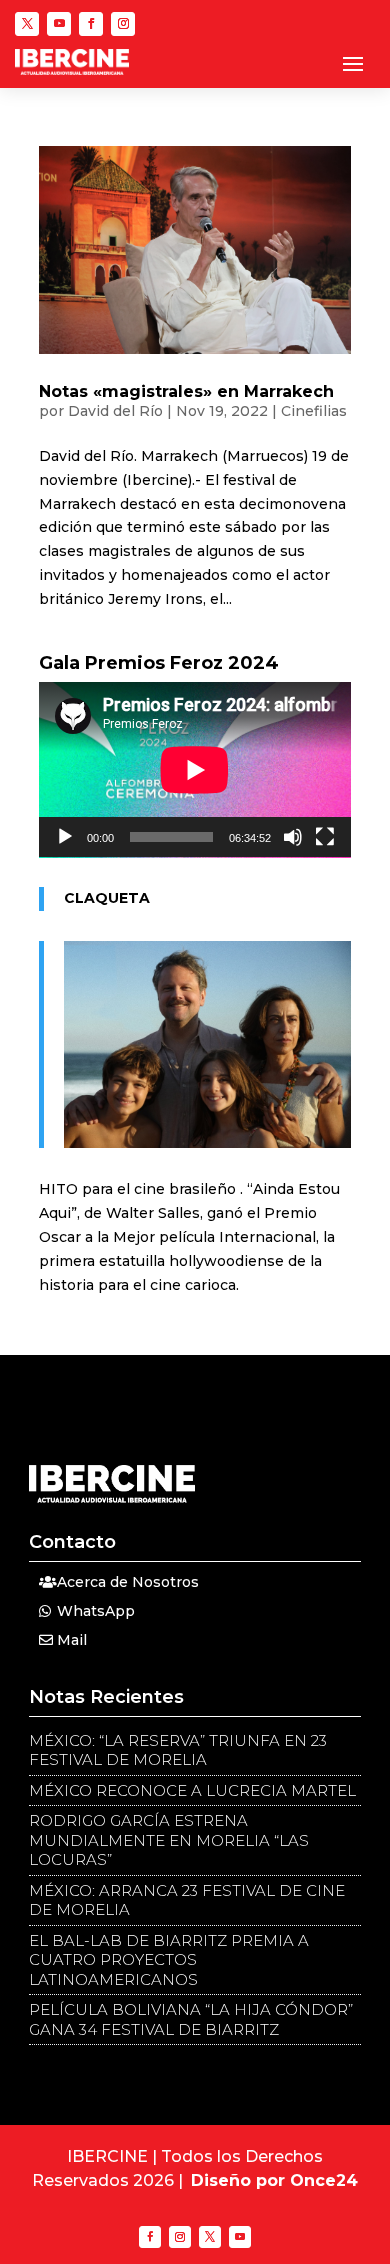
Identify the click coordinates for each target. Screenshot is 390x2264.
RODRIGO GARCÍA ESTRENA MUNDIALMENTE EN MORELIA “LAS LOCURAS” (169, 1840)
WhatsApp (96, 1611)
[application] (195, 770)
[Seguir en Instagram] (123, 24)
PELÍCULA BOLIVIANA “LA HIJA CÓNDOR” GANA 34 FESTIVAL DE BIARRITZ (191, 2019)
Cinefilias (314, 411)
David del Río (115, 411)
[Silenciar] (293, 837)
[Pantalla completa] (325, 837)
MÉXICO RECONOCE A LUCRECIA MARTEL (192, 1790)
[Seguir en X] (27, 24)
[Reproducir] (65, 837)
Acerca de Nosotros (128, 1582)
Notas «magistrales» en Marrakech (186, 391)
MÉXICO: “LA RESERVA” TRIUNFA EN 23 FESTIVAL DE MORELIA (178, 1750)
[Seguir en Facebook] (91, 24)
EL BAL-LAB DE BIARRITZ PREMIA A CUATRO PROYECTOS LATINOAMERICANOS (169, 1960)
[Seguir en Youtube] (59, 24)
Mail (72, 1640)
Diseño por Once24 (274, 2180)
